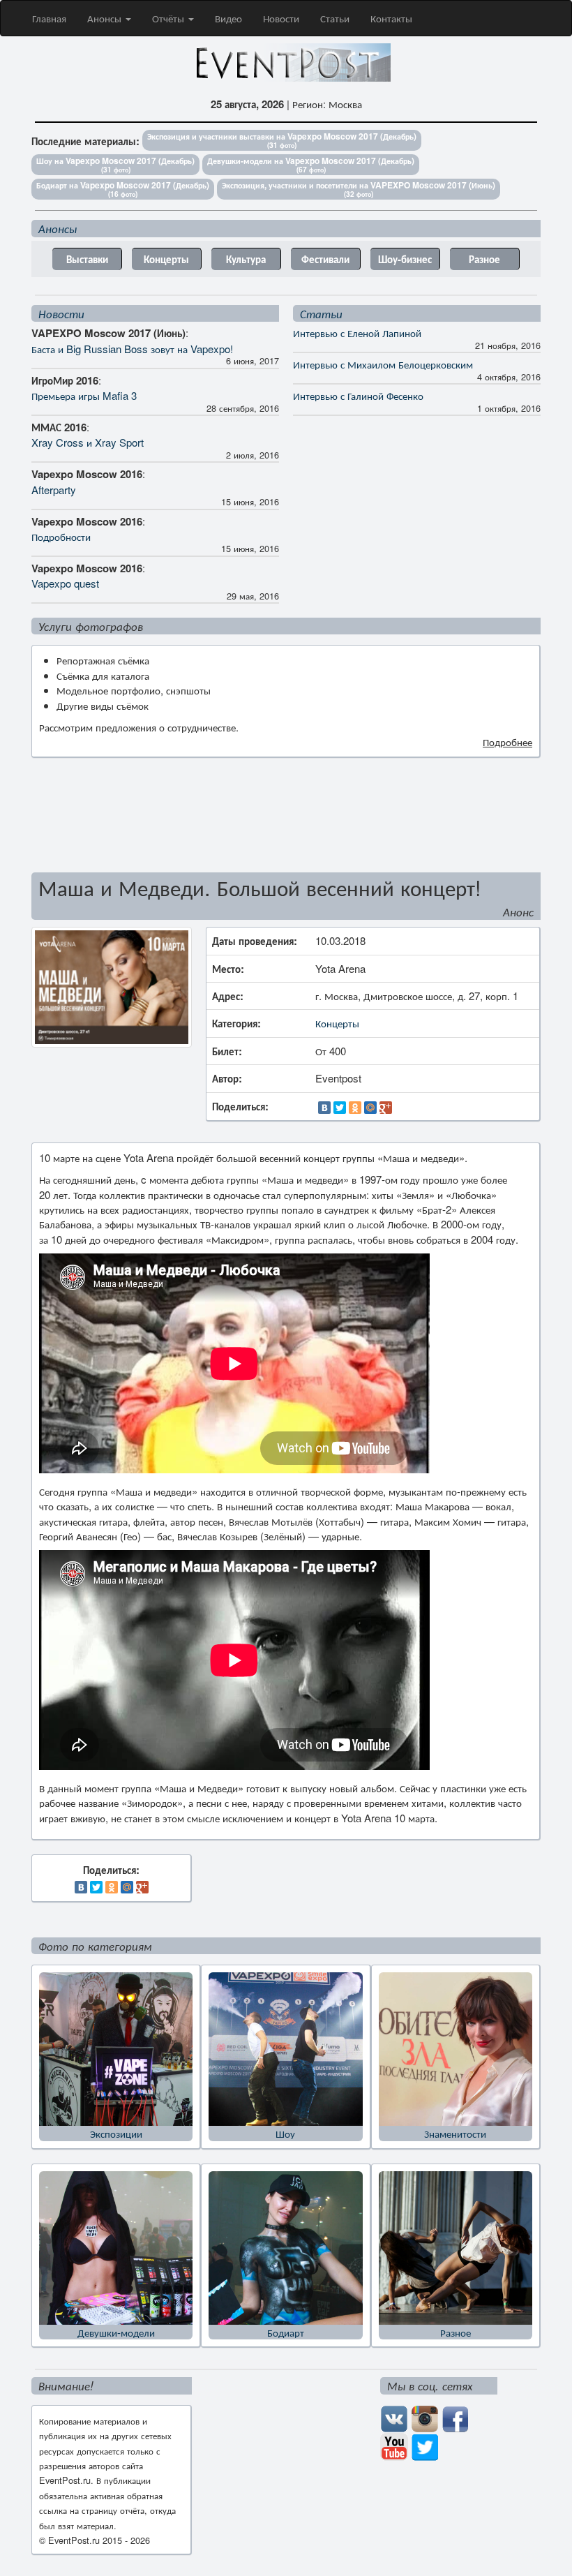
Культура (246, 259)
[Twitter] (340, 1108)
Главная (49, 18)
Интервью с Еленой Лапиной (357, 333)
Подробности (61, 536)
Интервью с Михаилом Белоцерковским (383, 364)
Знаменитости (455, 2133)
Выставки (87, 259)
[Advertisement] (286, 821)
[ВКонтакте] (324, 1108)
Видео (228, 18)
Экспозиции (116, 2133)
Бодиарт (286, 2332)
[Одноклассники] (355, 1108)
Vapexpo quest (65, 583)
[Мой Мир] (370, 1108)
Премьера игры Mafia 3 (84, 395)
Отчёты (170, 18)
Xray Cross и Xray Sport (88, 442)
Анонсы (106, 18)
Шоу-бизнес (405, 259)
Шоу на (115, 164)
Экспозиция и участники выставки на (282, 140)
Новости (281, 18)
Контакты (391, 18)
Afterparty (54, 490)
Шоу (285, 2133)
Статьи (335, 18)
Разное (484, 259)
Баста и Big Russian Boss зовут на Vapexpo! (132, 349)
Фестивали (325, 259)
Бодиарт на (123, 189)
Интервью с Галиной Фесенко (358, 395)
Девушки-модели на (311, 164)
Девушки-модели (116, 2332)
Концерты (166, 259)
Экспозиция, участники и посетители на (359, 189)
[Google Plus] (386, 1108)
